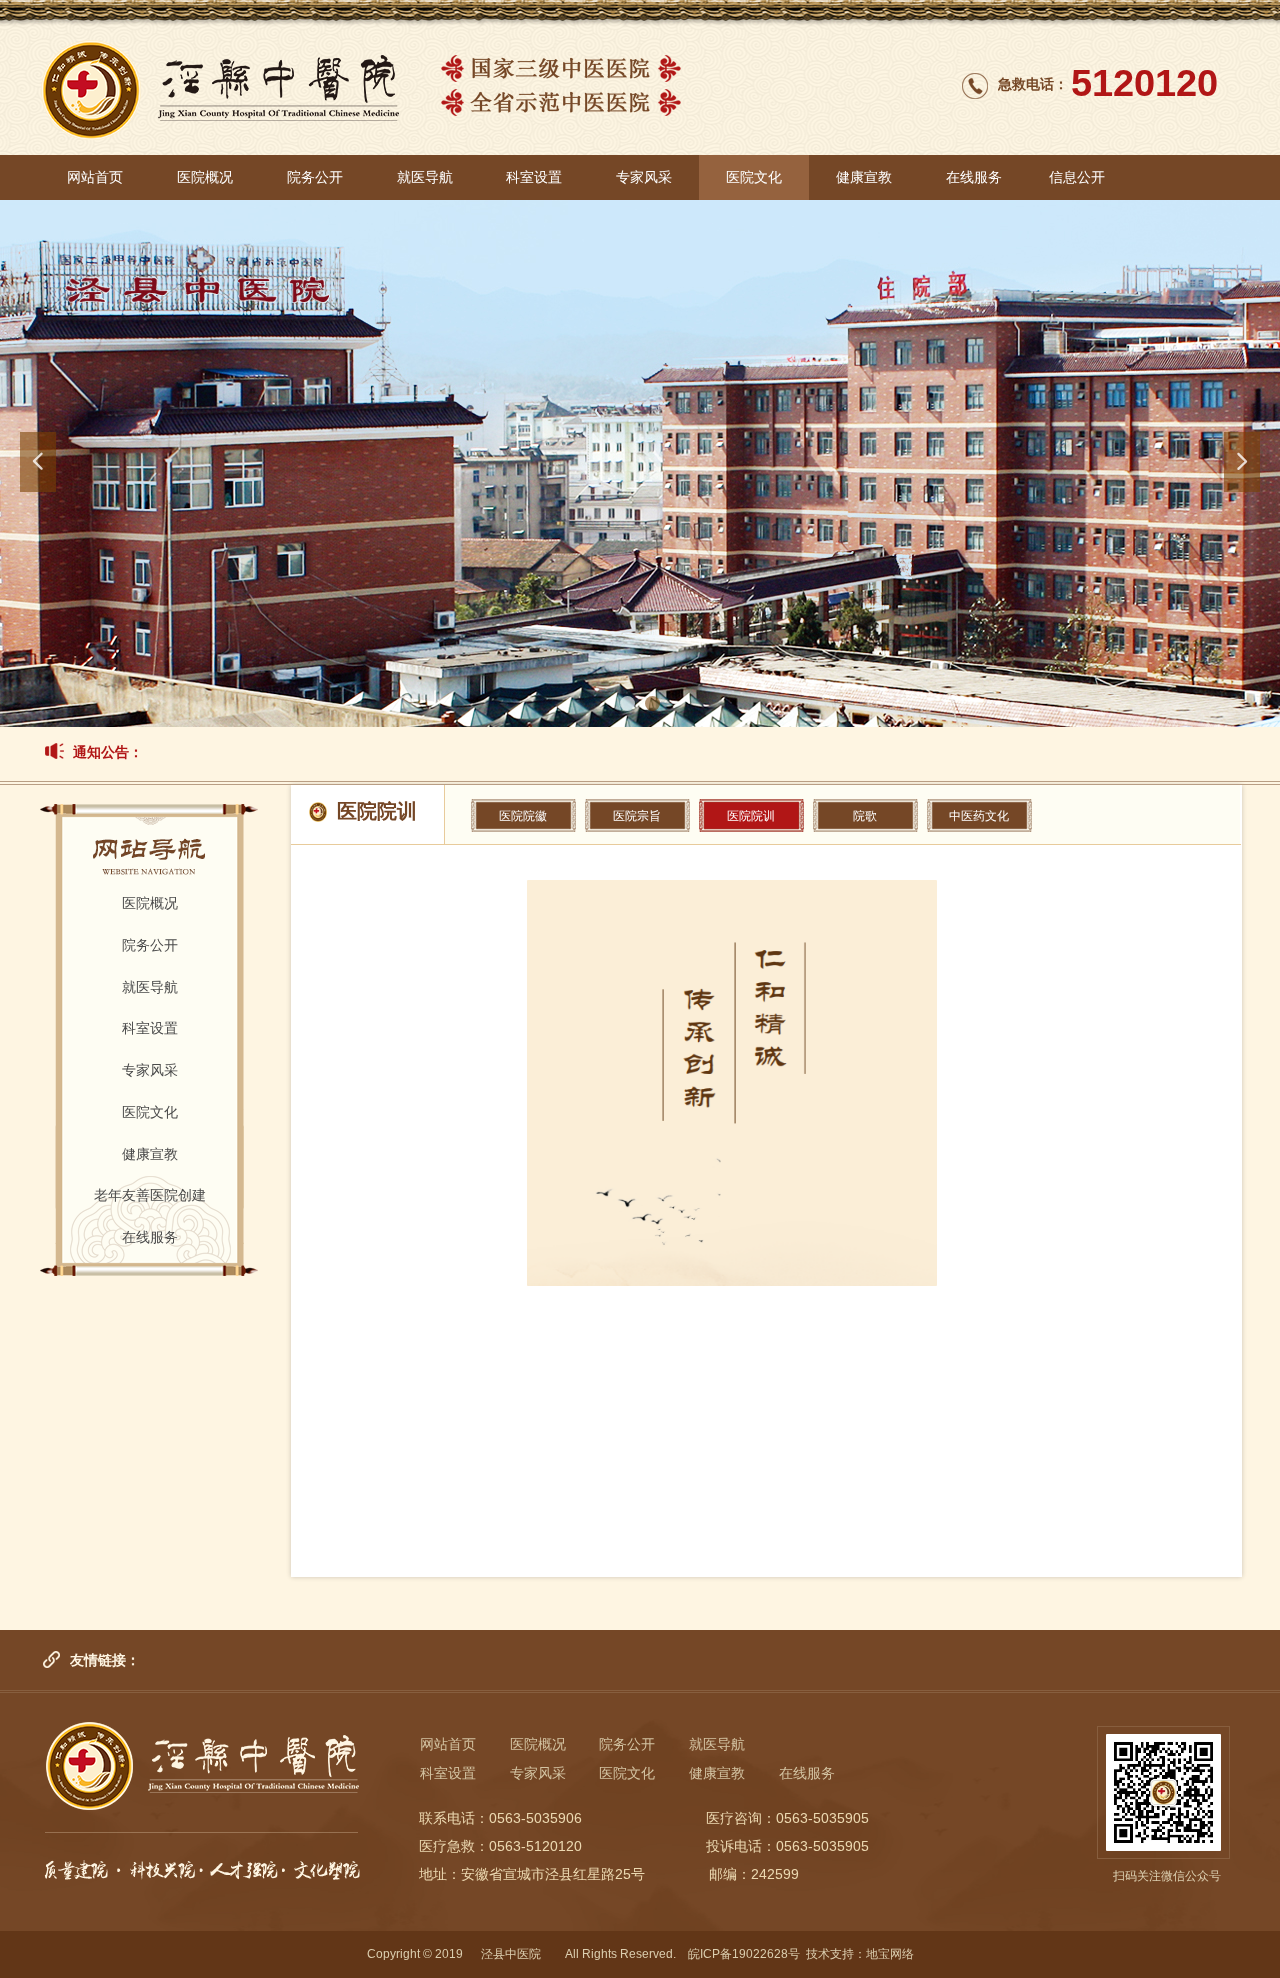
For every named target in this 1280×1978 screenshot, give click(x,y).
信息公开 (1077, 177)
